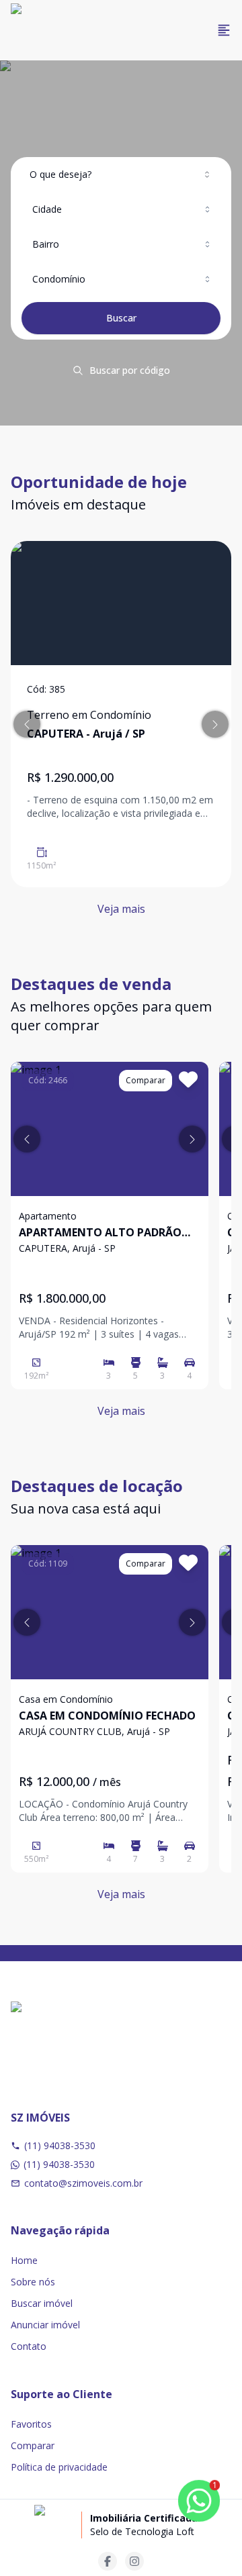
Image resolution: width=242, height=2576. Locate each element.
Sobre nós (33, 2282)
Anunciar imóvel (45, 2325)
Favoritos (31, 2424)
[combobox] (121, 175)
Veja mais (121, 909)
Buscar (121, 318)
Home (24, 2260)
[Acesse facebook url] (108, 2561)
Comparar (33, 2445)
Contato (29, 2346)
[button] (27, 724)
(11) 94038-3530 (60, 2145)
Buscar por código (130, 370)
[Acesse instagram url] (134, 2561)
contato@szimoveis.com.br (83, 2183)
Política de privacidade (59, 2467)
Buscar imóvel (42, 2303)
